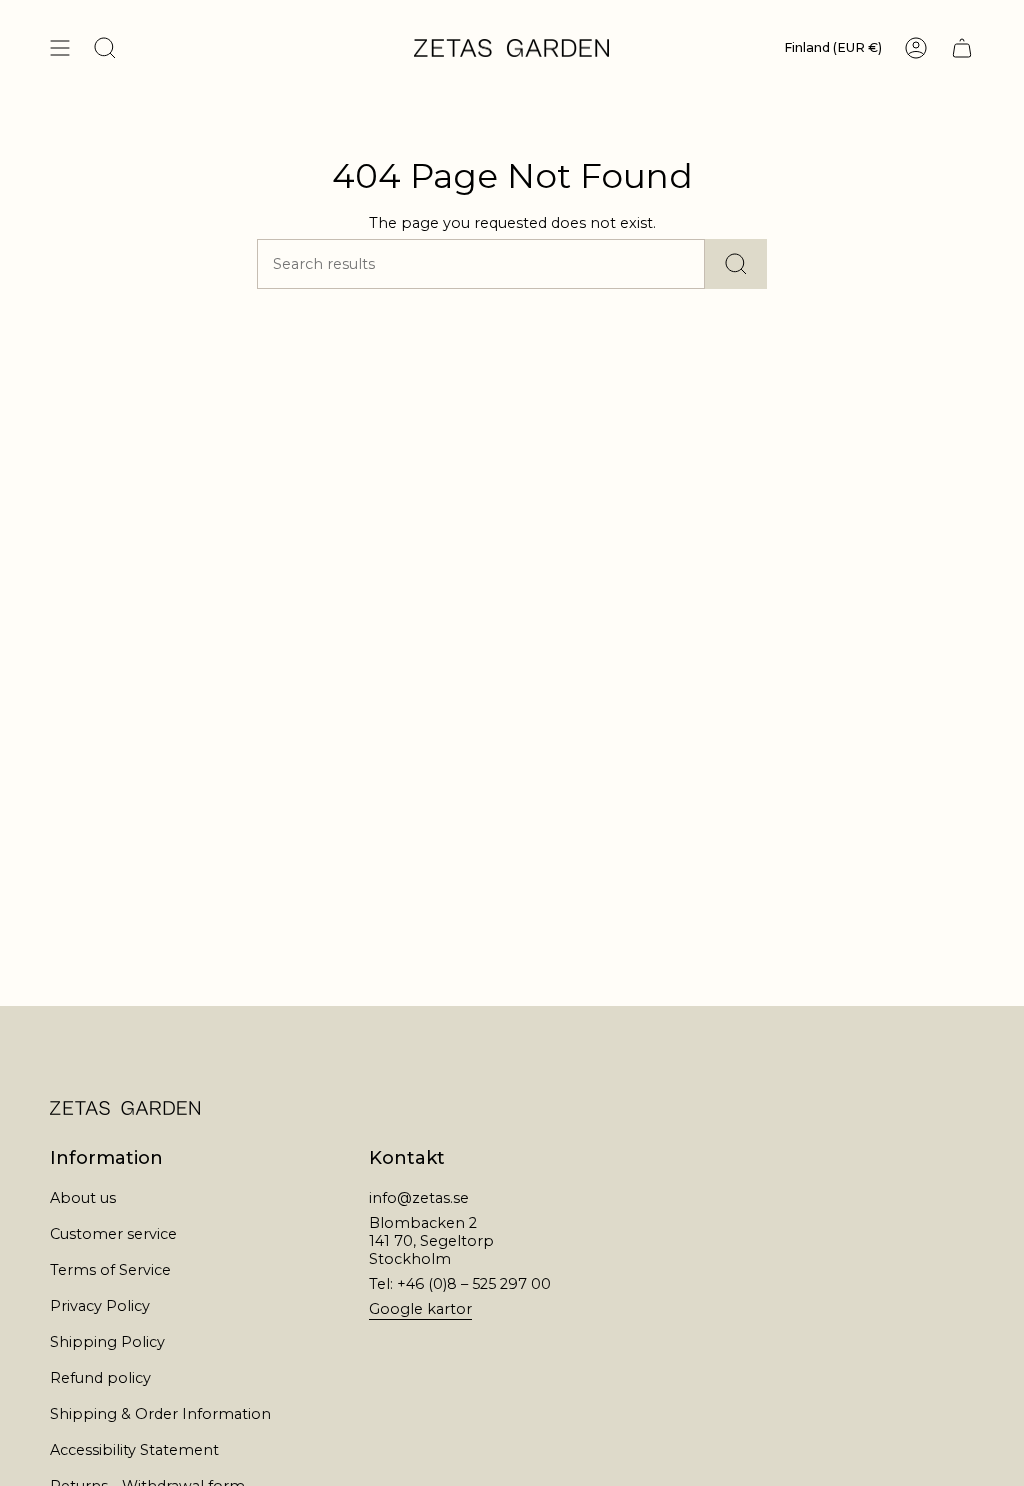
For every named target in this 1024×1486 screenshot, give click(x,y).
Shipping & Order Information (160, 1414)
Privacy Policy (100, 1306)
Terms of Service (110, 1270)
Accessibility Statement (134, 1450)
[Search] (736, 264)
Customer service (113, 1234)
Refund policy (100, 1378)
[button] (105, 48)
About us (83, 1198)
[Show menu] (60, 48)
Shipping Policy (107, 1342)
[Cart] (962, 48)
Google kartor (420, 1309)
